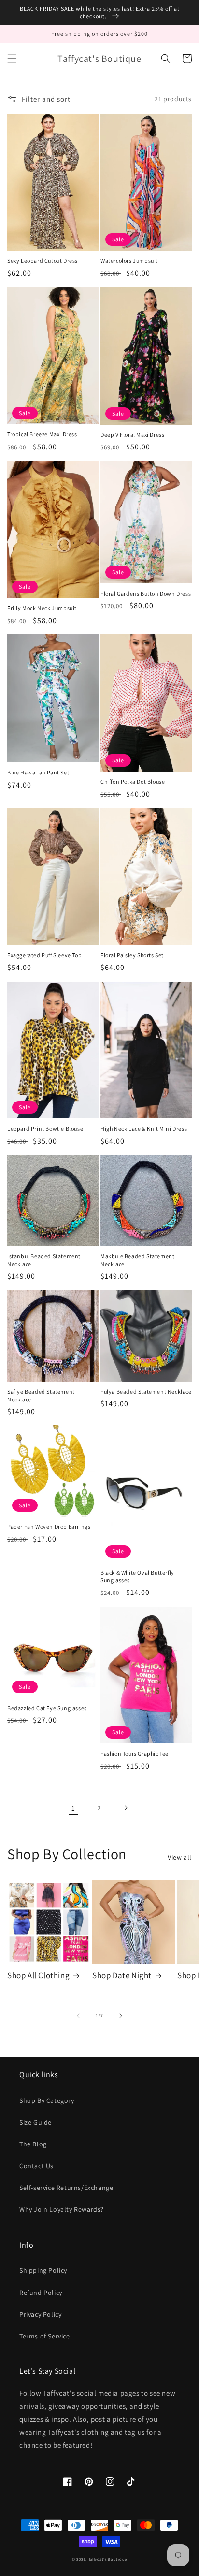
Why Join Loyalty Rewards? (62, 2209)
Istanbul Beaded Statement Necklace (44, 1260)
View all (180, 1857)
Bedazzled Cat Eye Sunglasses (47, 1708)
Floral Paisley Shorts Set (132, 955)
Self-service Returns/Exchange (66, 2188)
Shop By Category (47, 2100)
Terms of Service (45, 2336)
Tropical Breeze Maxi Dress (42, 434)
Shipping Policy (43, 2270)
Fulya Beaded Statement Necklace (146, 1392)
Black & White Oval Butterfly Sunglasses (137, 1576)
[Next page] (126, 1808)
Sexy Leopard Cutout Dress (43, 261)
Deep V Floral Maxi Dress (132, 435)
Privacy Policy (40, 2314)
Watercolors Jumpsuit (129, 261)
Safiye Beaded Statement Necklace (41, 1395)
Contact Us (36, 2166)
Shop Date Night (122, 1975)
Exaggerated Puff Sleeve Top (44, 955)
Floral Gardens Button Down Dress (146, 593)
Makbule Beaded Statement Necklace (137, 1260)
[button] (12, 59)
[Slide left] (78, 2016)
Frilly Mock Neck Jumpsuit (42, 608)
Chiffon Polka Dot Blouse (133, 782)
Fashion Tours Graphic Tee (135, 1753)
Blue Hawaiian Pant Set (38, 772)
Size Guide (36, 2122)
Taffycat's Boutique (108, 2559)
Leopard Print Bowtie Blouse (45, 1128)
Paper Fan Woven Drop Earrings (49, 1526)
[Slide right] (121, 2016)
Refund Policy (41, 2293)
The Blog (33, 2144)
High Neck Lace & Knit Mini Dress (144, 1128)
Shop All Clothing (38, 1975)
